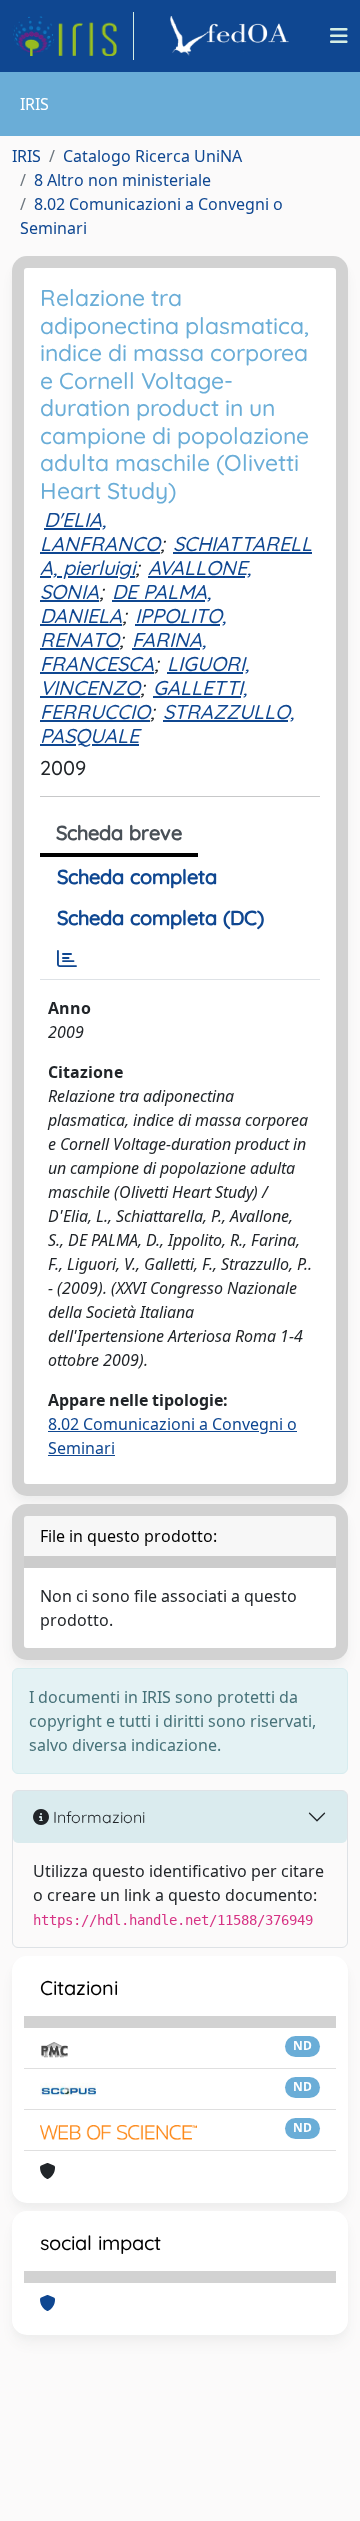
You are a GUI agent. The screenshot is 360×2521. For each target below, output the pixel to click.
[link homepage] (73, 36)
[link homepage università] (232, 36)
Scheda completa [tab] (137, 876)
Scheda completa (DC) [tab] (160, 917)
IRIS (26, 156)
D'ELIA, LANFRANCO (100, 531)
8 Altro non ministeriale (122, 180)
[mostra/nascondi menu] (339, 36)
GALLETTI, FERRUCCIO (143, 699)
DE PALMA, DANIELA (125, 603)
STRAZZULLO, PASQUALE (167, 723)
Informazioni (97, 1817)
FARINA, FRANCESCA (123, 651)
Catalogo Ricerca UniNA (152, 156)
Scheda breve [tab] (119, 832)
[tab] (67, 959)
